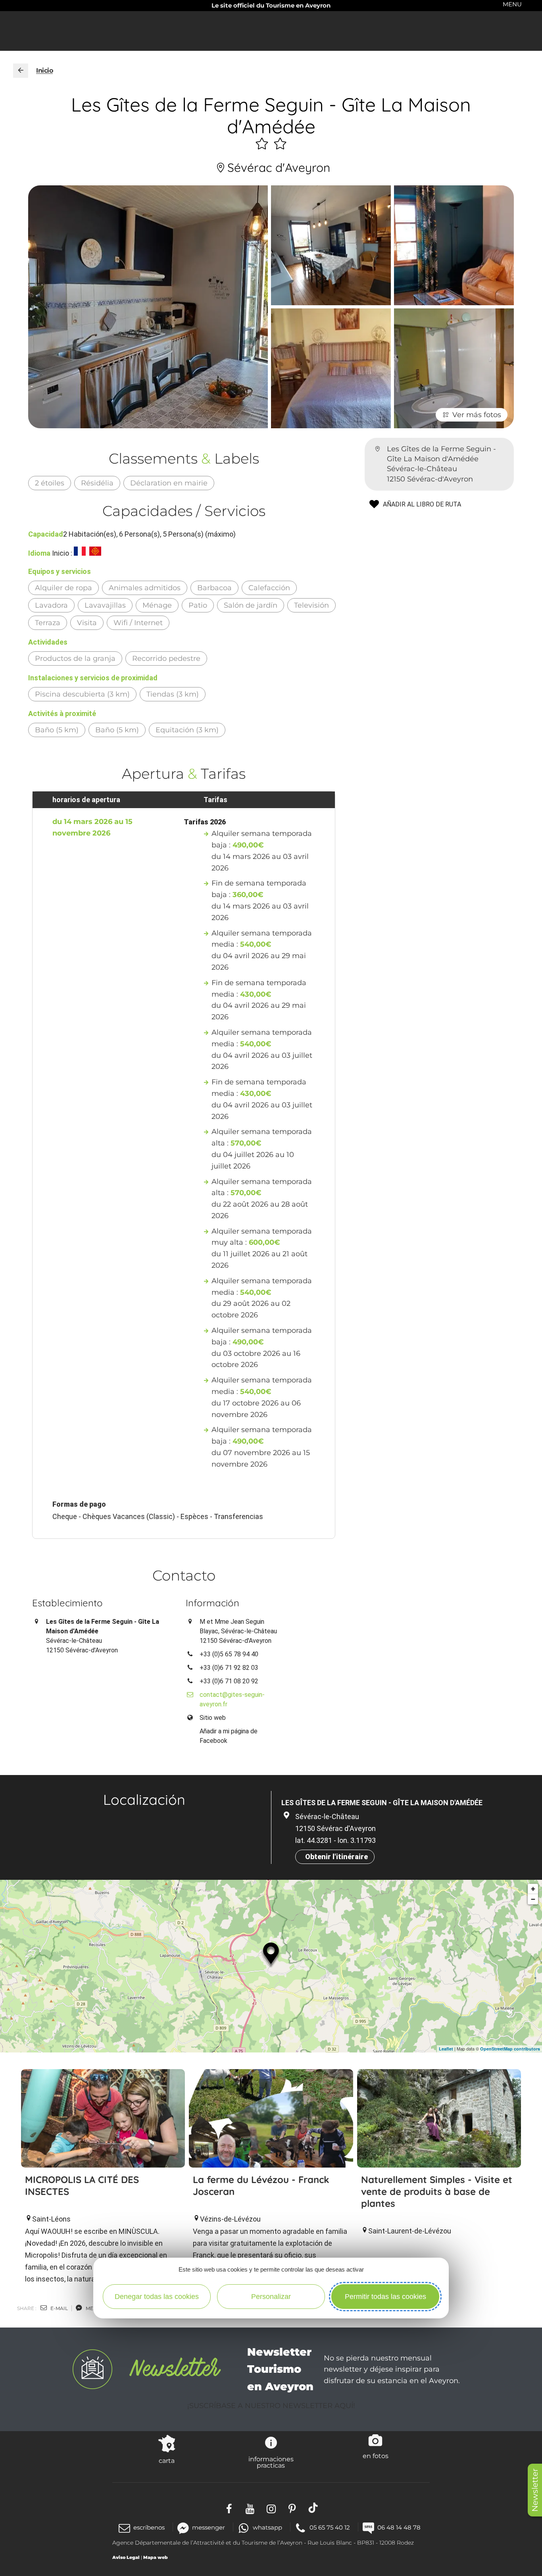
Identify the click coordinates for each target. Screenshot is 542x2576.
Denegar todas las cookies (157, 2297)
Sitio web (213, 1718)
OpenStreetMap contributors (510, 2049)
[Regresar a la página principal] (21, 71)
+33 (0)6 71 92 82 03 (229, 1668)
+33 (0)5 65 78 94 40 (229, 1654)
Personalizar (271, 2297)
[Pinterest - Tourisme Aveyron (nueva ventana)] (292, 2508)
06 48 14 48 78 (399, 2527)
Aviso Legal (126, 2557)
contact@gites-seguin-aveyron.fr (232, 1699)
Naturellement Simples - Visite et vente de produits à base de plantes (437, 2191)
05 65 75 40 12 (330, 2527)
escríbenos (149, 2527)
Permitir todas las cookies (385, 2297)
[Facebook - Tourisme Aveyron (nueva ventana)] (229, 2508)
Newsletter (535, 2490)
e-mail (59, 2308)
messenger (209, 2527)
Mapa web (156, 2557)
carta (167, 2460)
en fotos (376, 2456)
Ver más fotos (477, 415)
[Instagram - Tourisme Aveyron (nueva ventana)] (271, 2508)
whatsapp (267, 2527)
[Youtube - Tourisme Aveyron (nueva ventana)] (250, 2508)
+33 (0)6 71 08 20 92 (229, 1681)
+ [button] (533, 1889)
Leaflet (446, 2049)
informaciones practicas (271, 2462)
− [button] (533, 1899)
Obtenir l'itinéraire (336, 1857)
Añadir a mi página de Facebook (229, 1736)
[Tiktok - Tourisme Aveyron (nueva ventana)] (313, 2508)
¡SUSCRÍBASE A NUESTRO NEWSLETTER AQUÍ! (271, 2406)
